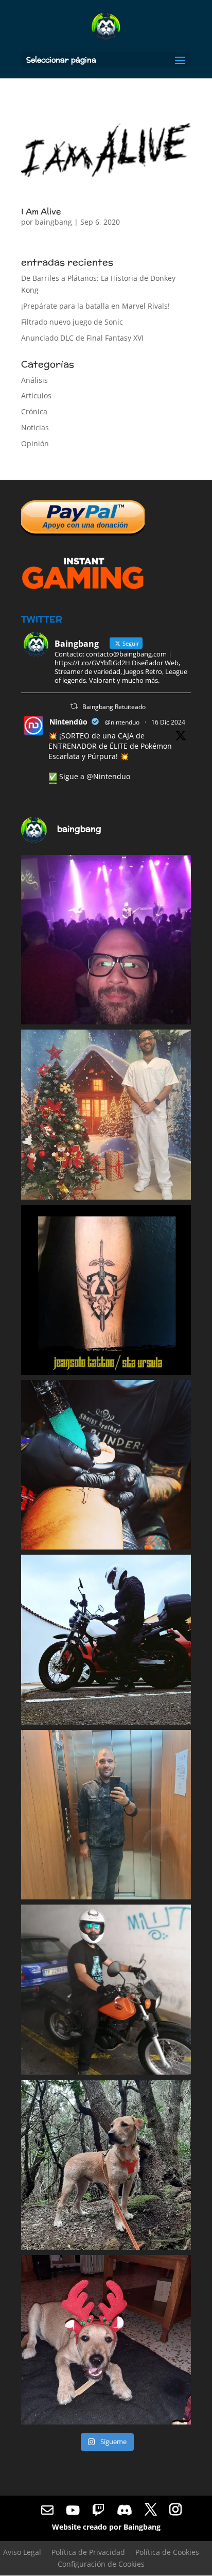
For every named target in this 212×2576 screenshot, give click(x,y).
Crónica (34, 411)
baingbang (54, 222)
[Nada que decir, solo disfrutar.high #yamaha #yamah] (106, 1640)
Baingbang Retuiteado (114, 707)
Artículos (36, 395)
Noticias (35, 427)
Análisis (34, 380)
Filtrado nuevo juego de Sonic (72, 322)
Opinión (35, 443)
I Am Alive (41, 212)
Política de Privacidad (88, 2552)
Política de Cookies (167, 2552)
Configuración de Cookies (101, 2564)
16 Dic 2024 (168, 722)
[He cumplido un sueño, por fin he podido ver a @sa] (106, 940)
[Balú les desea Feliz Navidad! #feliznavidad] (106, 2340)
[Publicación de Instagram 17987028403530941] (106, 1990)
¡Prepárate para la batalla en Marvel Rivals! (95, 306)
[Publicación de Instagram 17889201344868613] (106, 1815)
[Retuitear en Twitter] (74, 706)
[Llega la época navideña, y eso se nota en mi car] (106, 1115)
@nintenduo (122, 722)
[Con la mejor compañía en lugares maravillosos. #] (106, 2165)
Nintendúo (68, 722)
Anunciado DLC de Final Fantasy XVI (82, 338)
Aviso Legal (22, 2552)
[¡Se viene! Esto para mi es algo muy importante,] (106, 1465)
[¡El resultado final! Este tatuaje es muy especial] (106, 1290)
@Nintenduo (108, 776)
